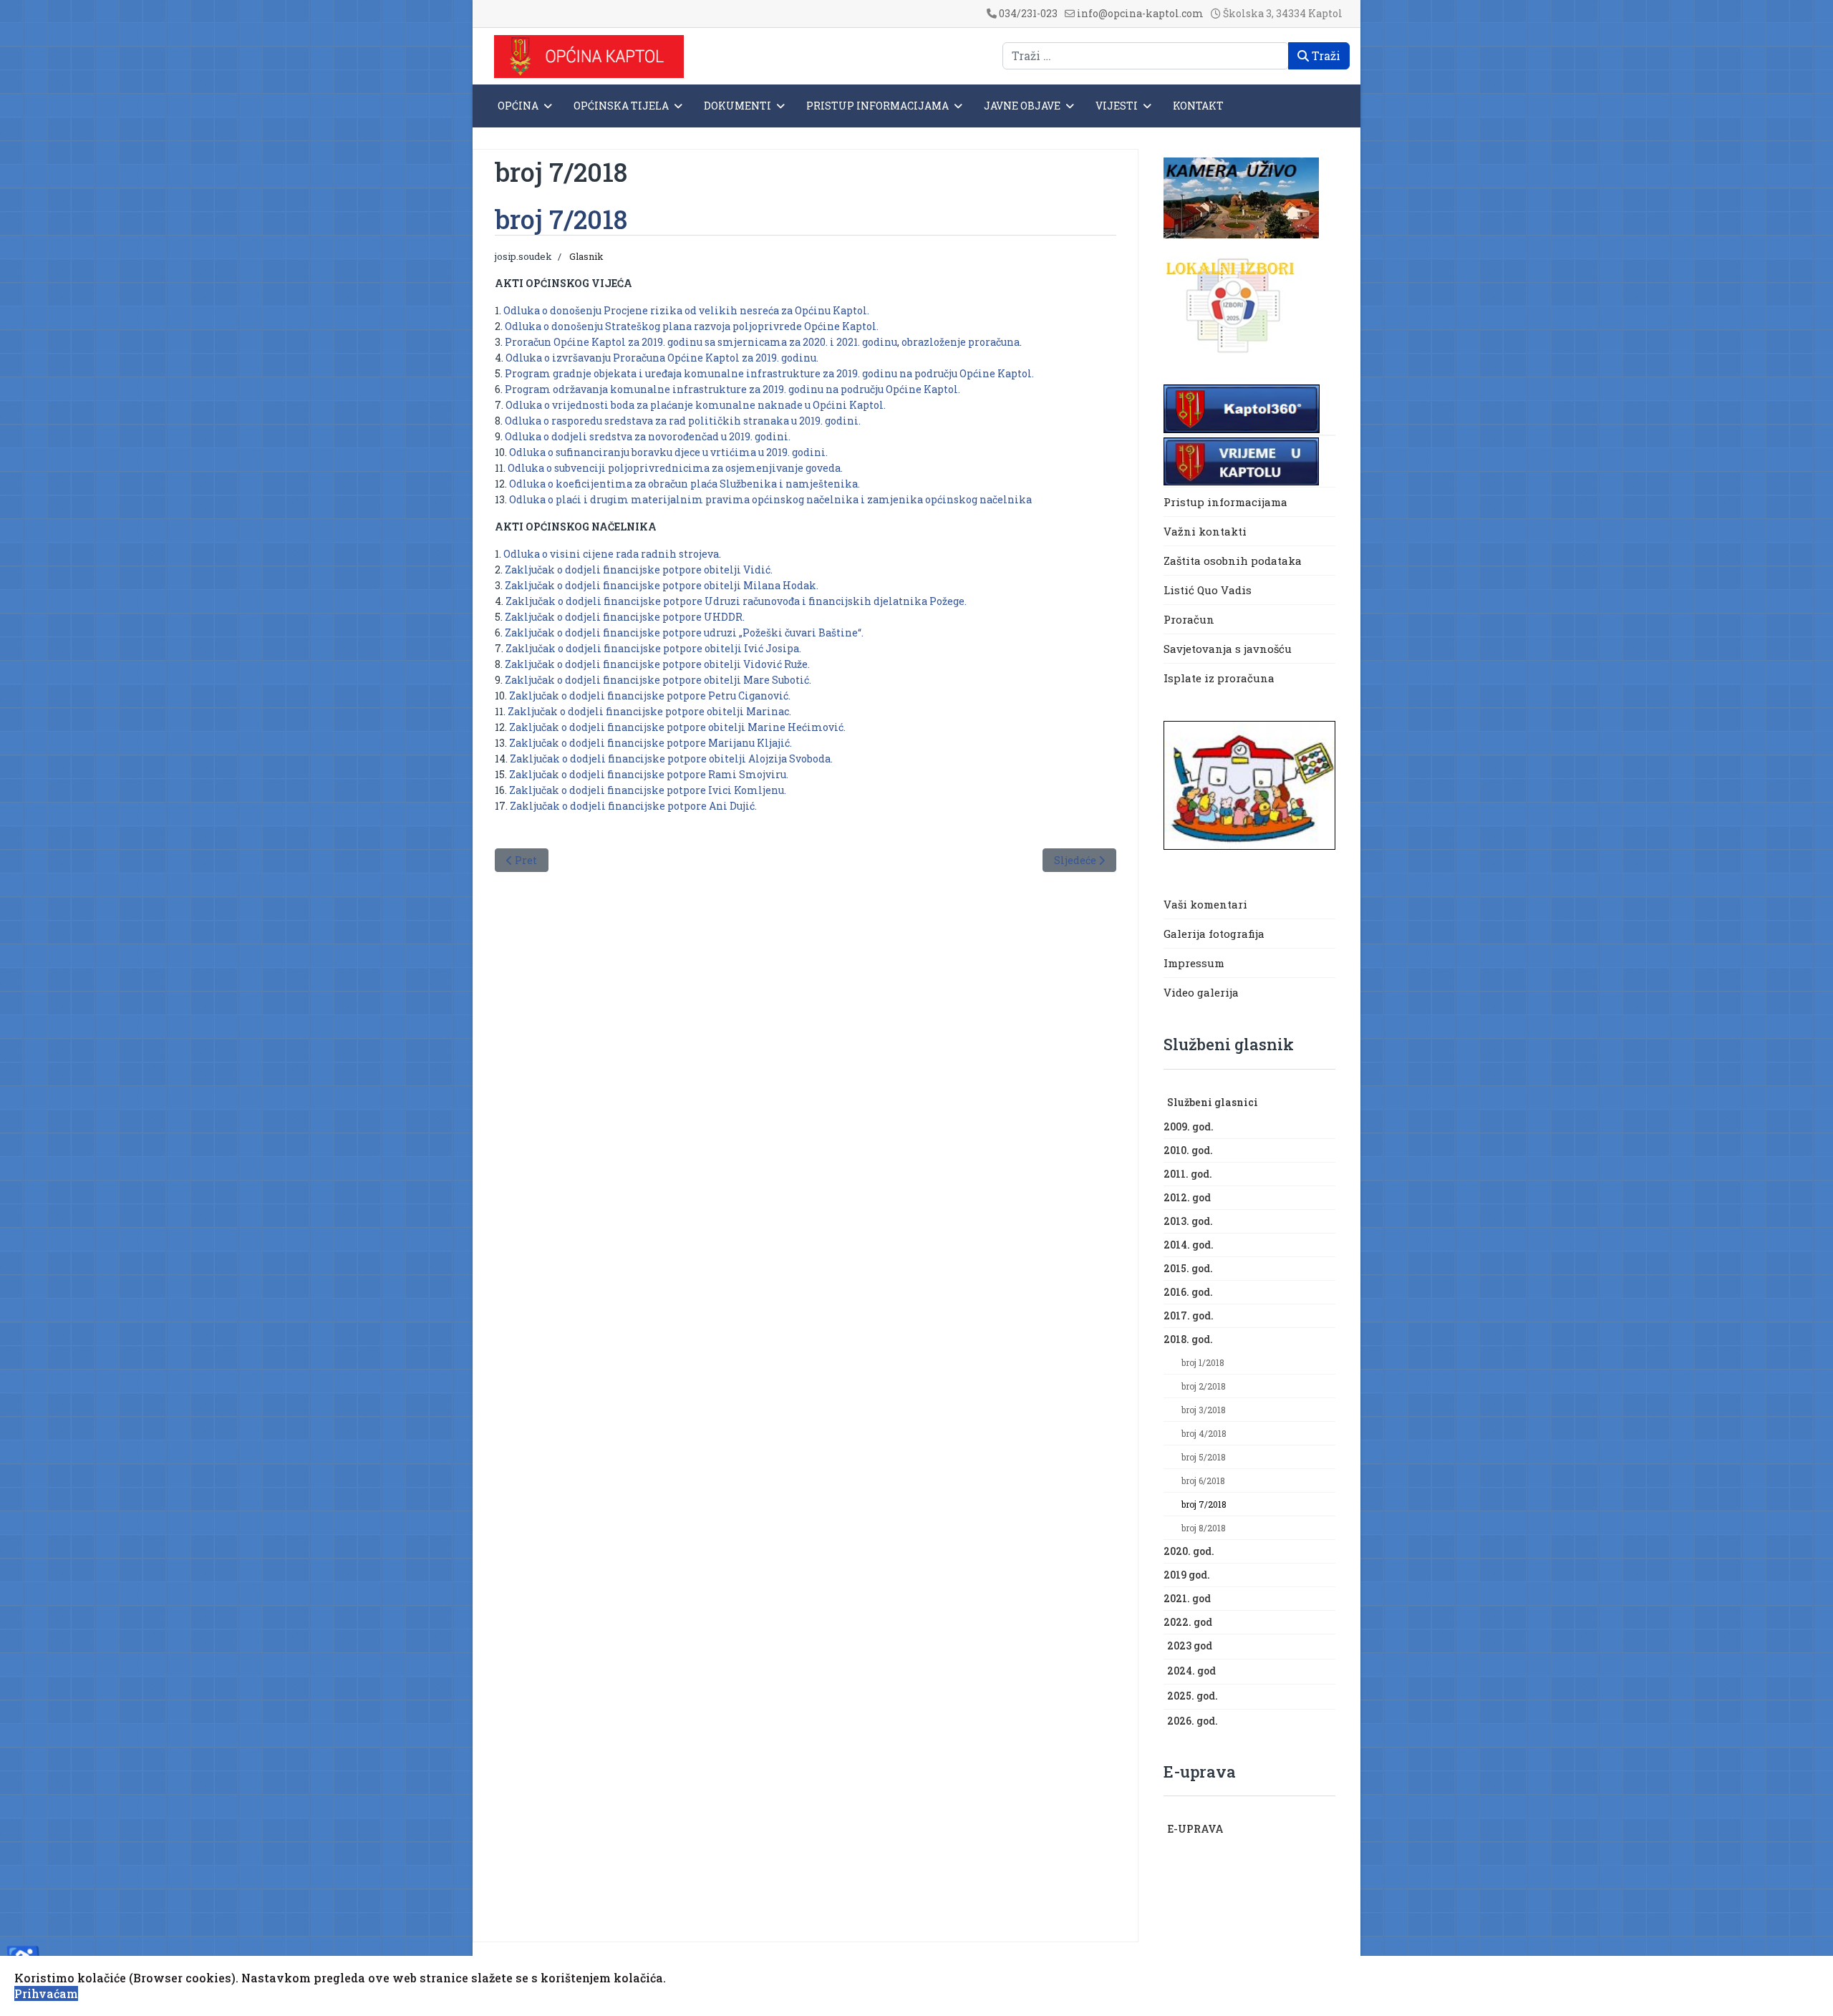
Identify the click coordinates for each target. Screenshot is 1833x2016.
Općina (518, 106)
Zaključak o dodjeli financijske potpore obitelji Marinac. (649, 711)
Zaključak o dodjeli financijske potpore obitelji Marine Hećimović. (677, 727)
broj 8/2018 (1204, 1528)
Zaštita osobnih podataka (1233, 561)
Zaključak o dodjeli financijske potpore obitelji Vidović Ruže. (657, 664)
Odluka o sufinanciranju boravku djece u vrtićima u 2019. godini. (668, 452)
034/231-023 (1028, 13)
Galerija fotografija (1214, 934)
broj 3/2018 (1204, 1410)
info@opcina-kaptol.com (1140, 13)
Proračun (1189, 619)
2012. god (1187, 1197)
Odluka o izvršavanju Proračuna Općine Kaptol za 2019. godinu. (662, 358)
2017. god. (1189, 1315)
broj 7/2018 (1204, 1504)
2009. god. (1189, 1126)
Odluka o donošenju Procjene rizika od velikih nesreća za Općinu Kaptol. (686, 310)
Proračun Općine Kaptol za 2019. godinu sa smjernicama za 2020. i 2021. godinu (701, 342)
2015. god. (1188, 1268)
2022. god (1188, 1622)
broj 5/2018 (1204, 1457)
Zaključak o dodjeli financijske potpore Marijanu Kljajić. (651, 743)
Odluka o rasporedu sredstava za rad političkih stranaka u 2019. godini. (683, 421)
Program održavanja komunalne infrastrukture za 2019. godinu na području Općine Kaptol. (731, 389)
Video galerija (1201, 992)
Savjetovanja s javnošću (1228, 649)
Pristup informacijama (877, 106)
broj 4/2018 (1204, 1433)
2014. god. (1189, 1245)
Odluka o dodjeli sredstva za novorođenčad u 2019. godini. (648, 436)
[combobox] (1146, 56)
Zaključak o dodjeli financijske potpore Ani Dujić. (633, 806)
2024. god (1191, 1671)
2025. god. (1193, 1696)
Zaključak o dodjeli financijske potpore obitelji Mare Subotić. (658, 680)
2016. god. (1188, 1292)
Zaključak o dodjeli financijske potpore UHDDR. (625, 617)
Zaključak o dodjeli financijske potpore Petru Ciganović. (650, 696)
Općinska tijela (621, 106)
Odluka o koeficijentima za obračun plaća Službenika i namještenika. (685, 484)
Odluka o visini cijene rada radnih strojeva (611, 554)
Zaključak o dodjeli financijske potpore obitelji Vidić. (639, 570)
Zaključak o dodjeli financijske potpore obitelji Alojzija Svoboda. (671, 759)
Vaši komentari (1205, 904)
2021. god (1187, 1598)
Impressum (1194, 963)
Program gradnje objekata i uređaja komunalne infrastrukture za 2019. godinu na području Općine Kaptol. (769, 373)
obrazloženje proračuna (961, 342)
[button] (1328, 1103)
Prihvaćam (46, 1993)
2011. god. (1188, 1174)
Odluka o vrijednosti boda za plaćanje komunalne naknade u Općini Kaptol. (696, 405)
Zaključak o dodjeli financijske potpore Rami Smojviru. (649, 774)
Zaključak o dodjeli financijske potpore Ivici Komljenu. (648, 790)
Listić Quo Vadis (1208, 590)
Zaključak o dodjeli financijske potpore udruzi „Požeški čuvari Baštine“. (684, 633)
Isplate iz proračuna (1220, 678)
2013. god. (1188, 1221)
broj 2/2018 (1204, 1386)
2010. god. (1188, 1150)
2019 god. (1187, 1575)
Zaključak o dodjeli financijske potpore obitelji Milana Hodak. (662, 585)
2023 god (1190, 1646)
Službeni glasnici (1213, 1102)
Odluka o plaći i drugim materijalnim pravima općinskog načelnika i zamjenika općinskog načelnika (770, 499)
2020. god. (1189, 1551)
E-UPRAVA (1195, 1829)
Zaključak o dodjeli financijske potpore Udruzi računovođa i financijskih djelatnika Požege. (736, 601)
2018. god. (1188, 1339)
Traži (1325, 55)
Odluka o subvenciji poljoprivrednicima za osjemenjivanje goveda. (675, 468)
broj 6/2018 (1203, 1480)
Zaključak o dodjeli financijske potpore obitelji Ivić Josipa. (653, 648)
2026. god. (1193, 1721)
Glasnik (586, 256)
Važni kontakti (1205, 531)
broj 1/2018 (1203, 1362)
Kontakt (1198, 106)
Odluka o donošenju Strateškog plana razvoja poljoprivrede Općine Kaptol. (692, 326)
